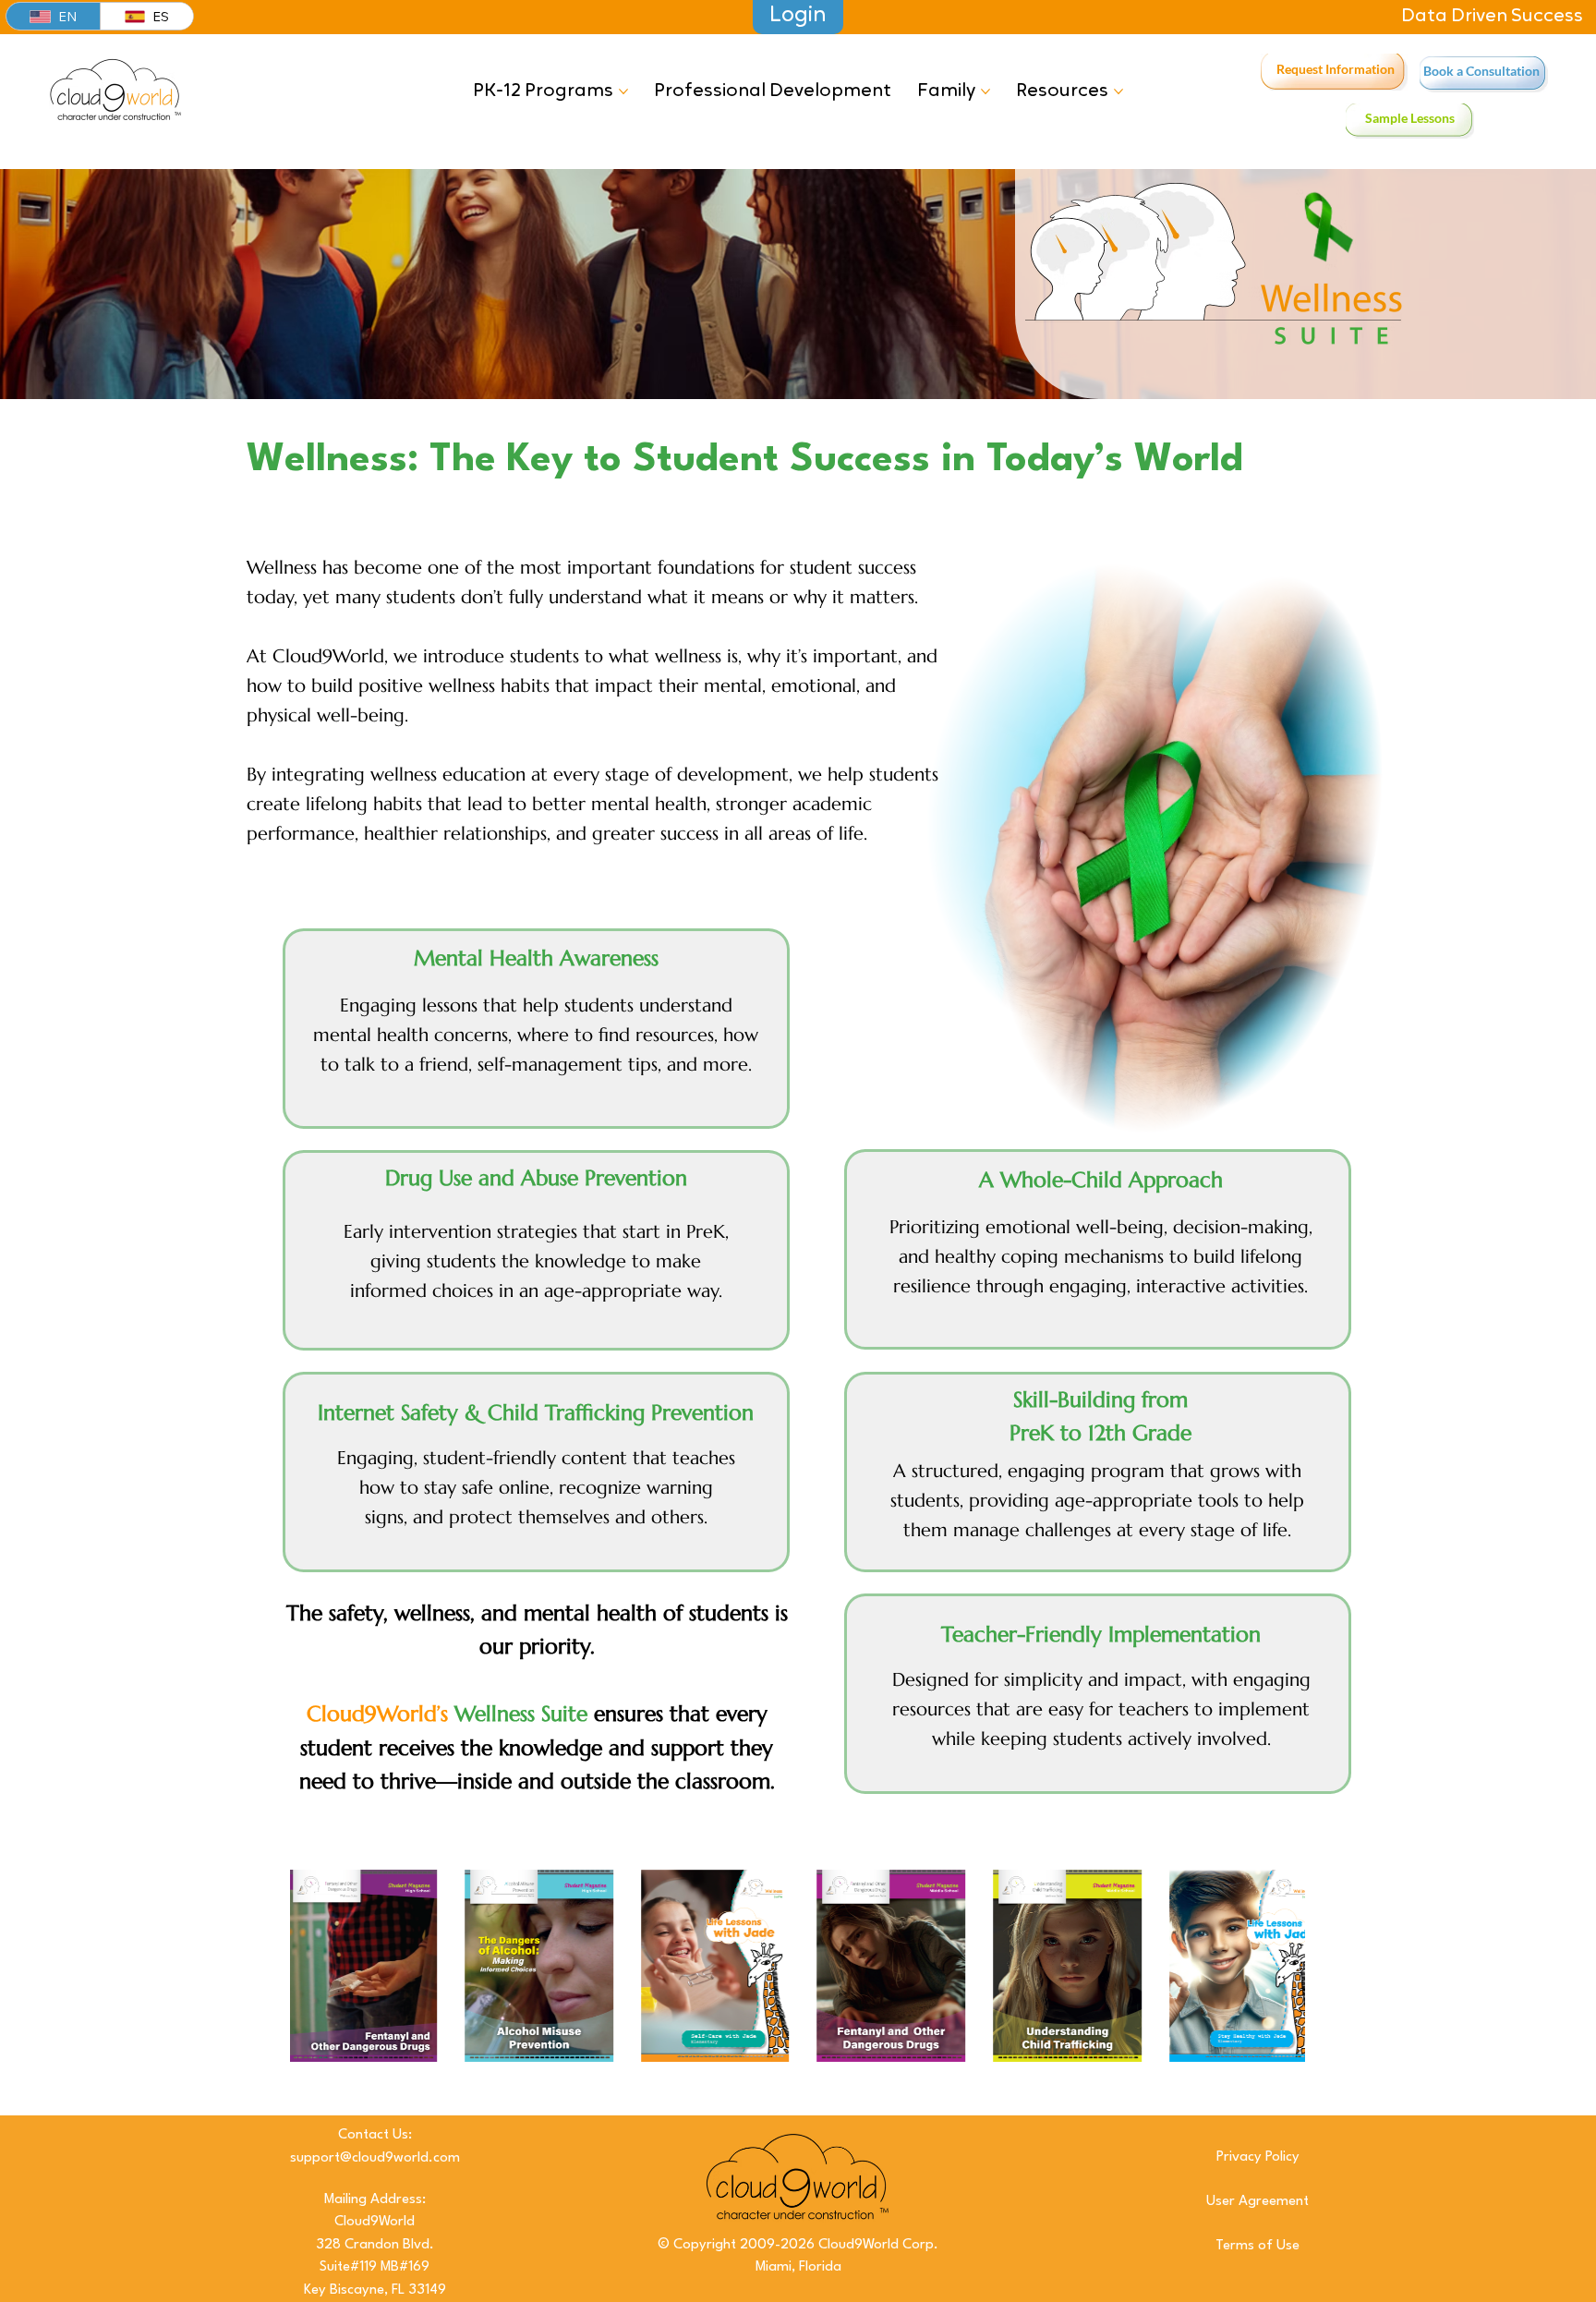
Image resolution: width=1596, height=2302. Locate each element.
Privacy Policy (1258, 2157)
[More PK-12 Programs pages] (623, 91)
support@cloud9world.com (375, 2158)
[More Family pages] (985, 91)
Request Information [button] (1336, 69)
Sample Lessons (1410, 118)
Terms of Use (1257, 2246)
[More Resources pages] (1118, 91)
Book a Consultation (1481, 71)
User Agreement (1257, 2202)
